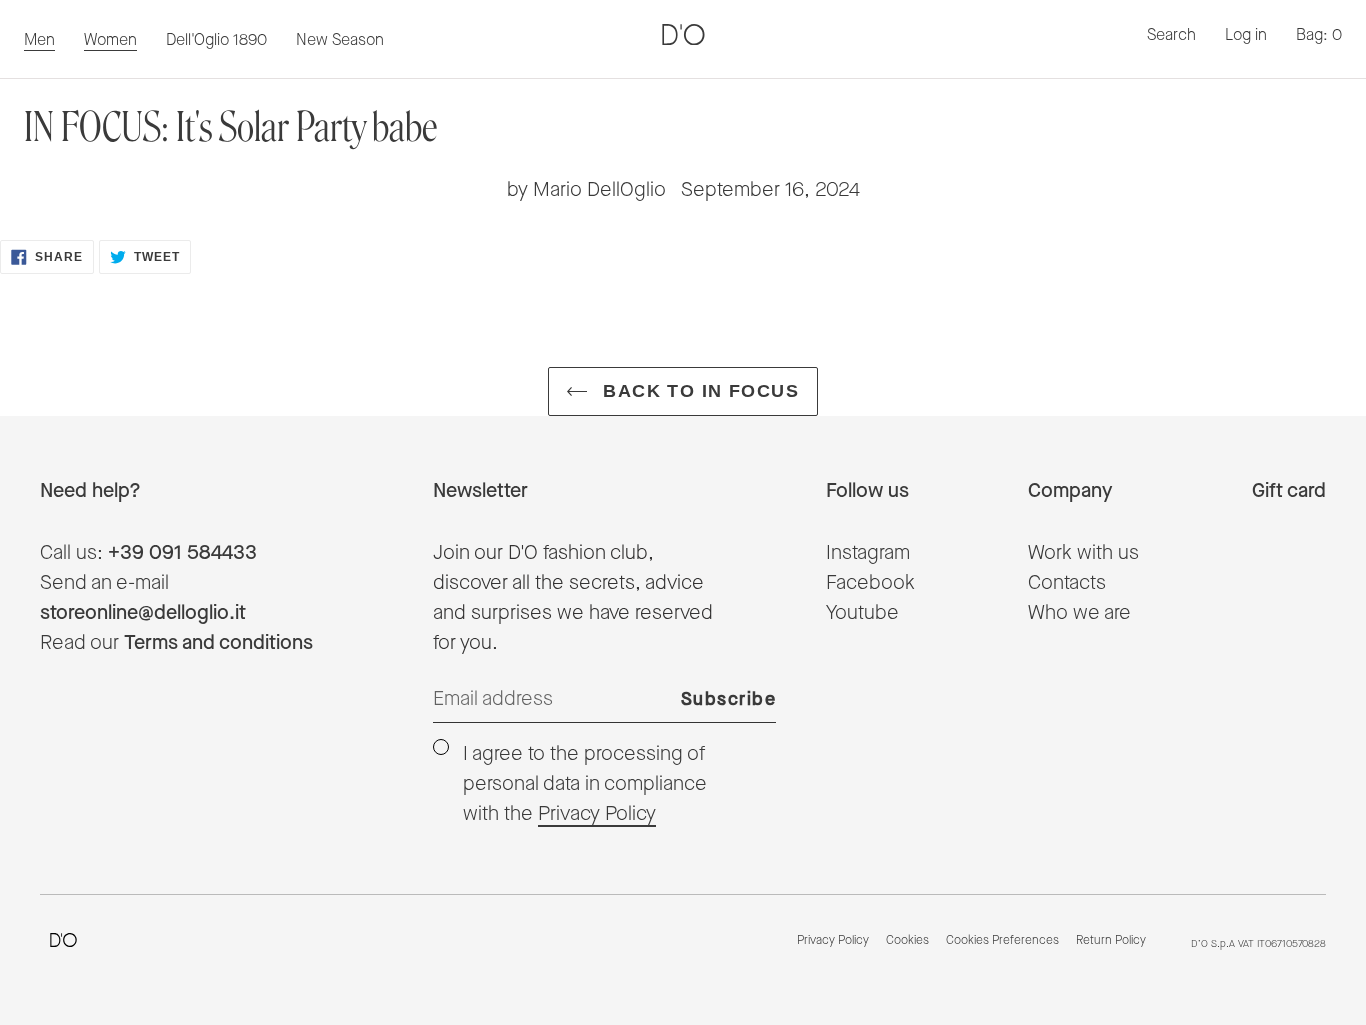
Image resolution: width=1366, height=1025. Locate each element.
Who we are (1079, 613)
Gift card (1289, 491)
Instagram (868, 553)
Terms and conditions (218, 643)
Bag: (1319, 35)
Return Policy (1111, 941)
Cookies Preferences (1002, 941)
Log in (1246, 35)
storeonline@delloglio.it (143, 613)
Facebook (870, 583)
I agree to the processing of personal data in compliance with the (585, 784)
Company (1070, 491)
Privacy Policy (597, 814)
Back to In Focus (698, 391)
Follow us (867, 491)
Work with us (1083, 553)
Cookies (907, 941)
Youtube (862, 613)
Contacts (1067, 583)
